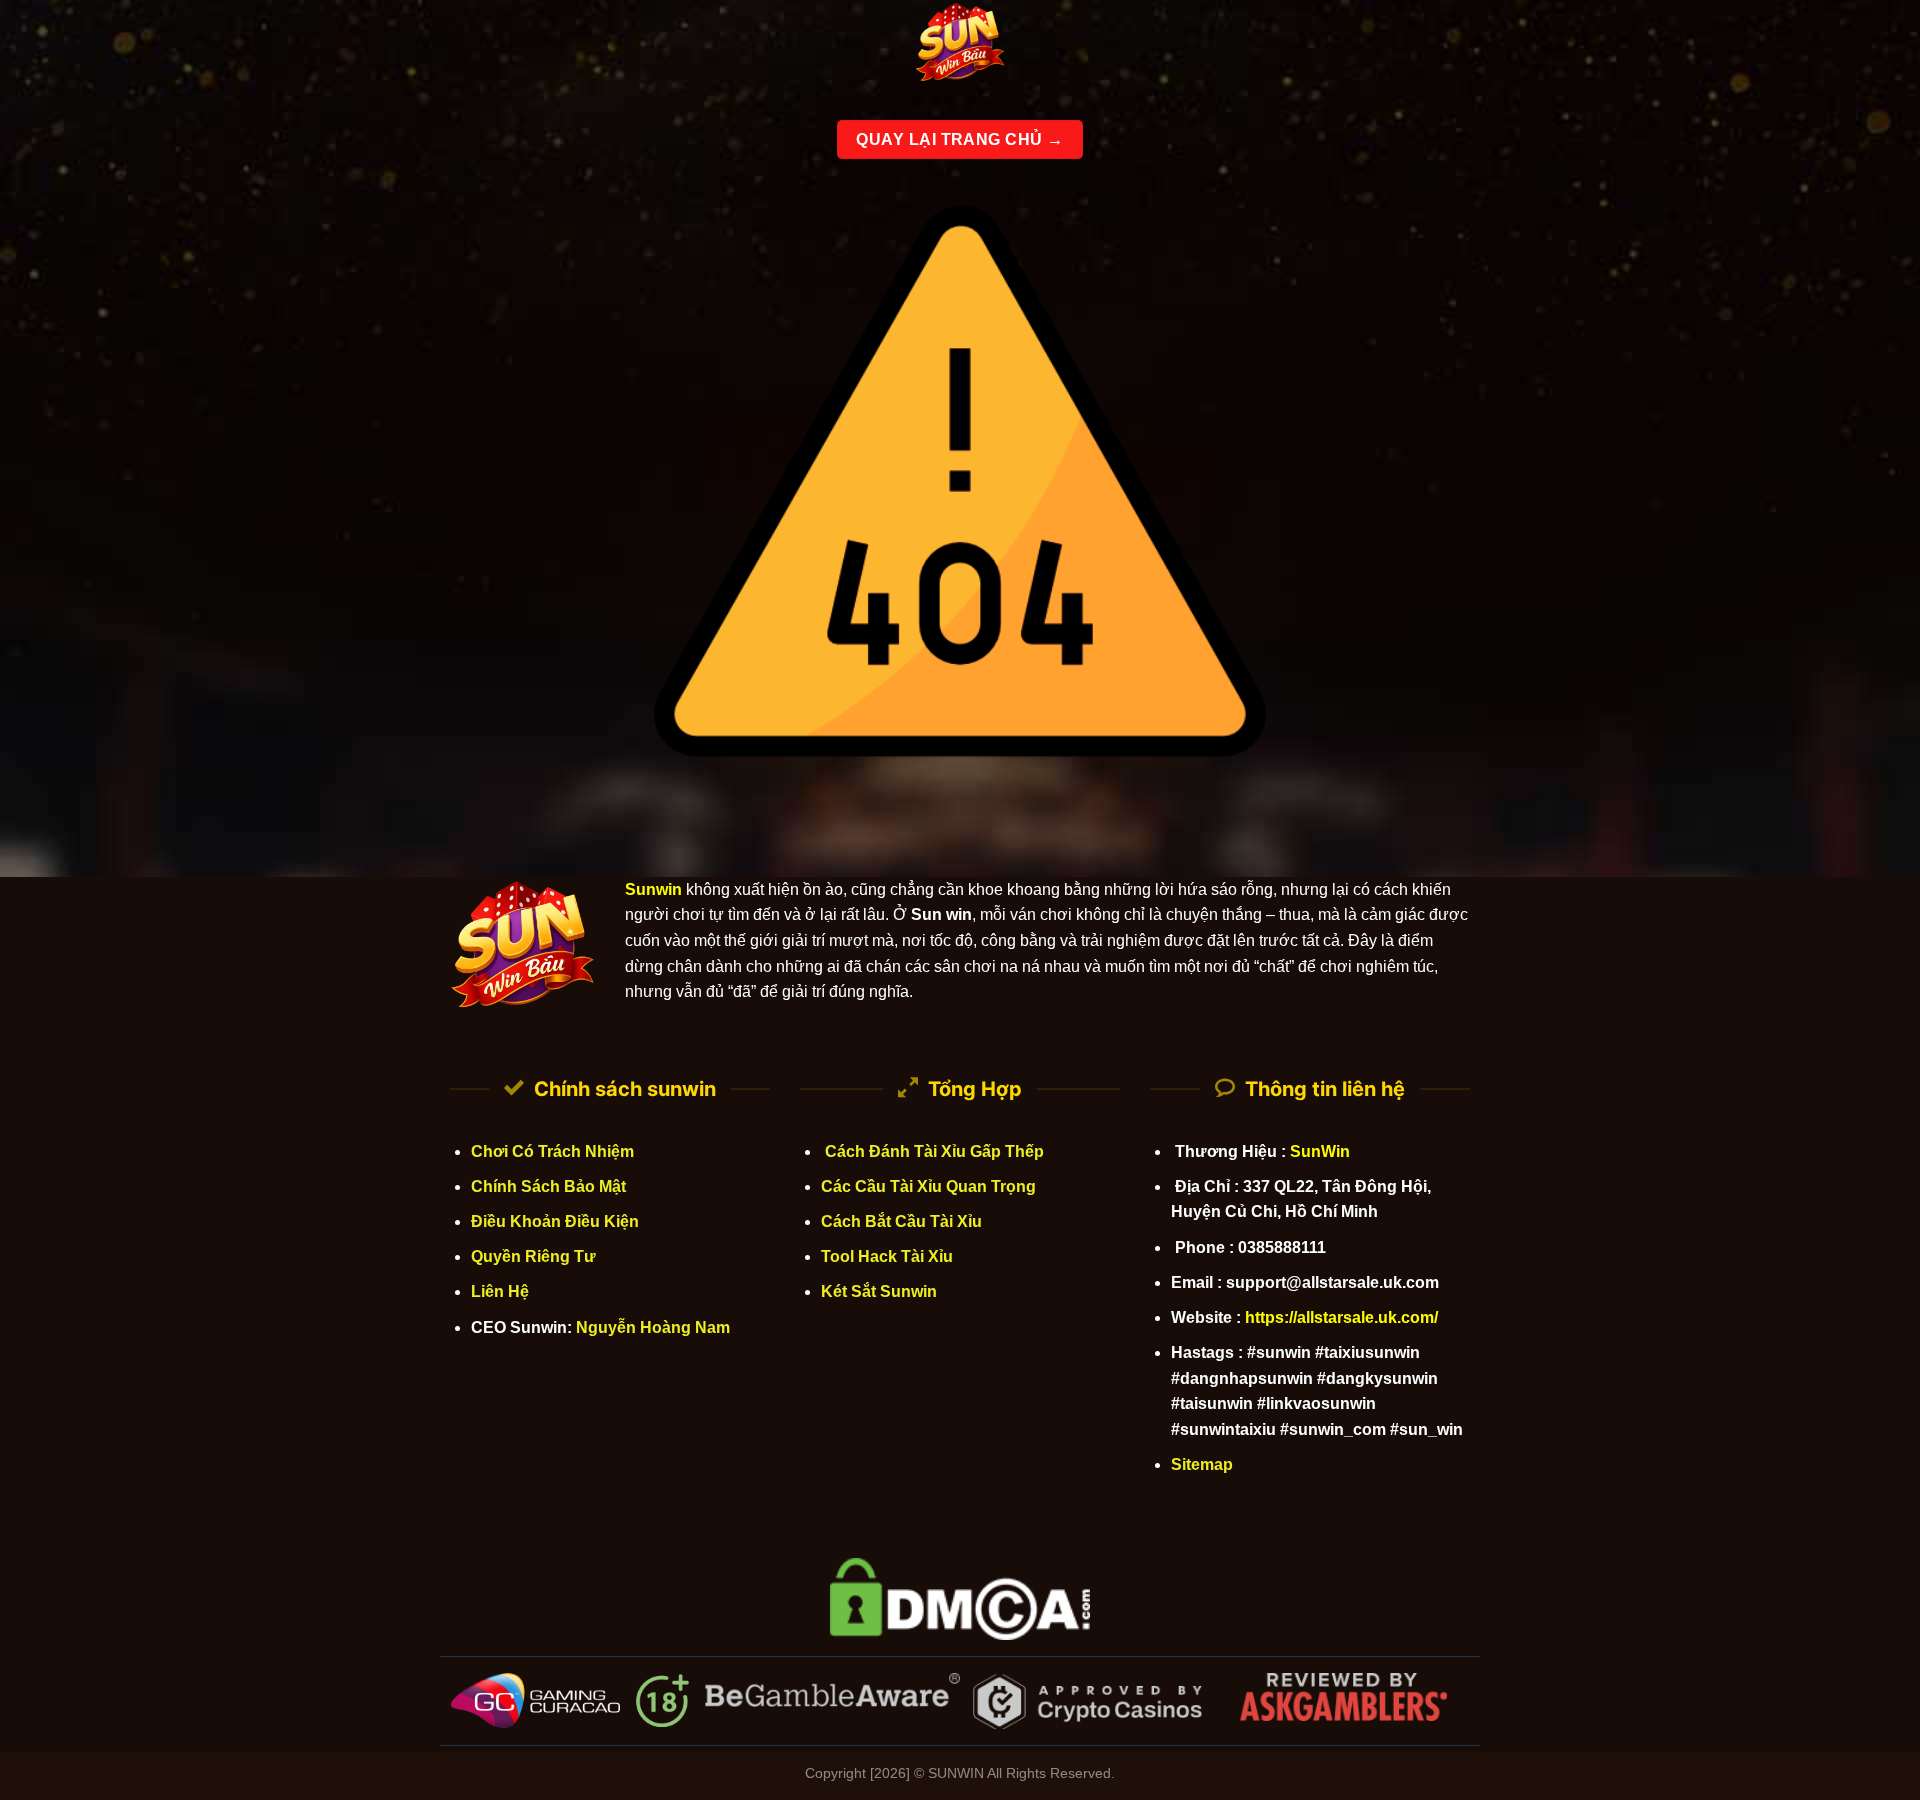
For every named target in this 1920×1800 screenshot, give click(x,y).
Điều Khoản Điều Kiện (555, 1221)
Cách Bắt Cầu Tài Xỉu (901, 1221)
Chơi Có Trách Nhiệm (552, 1151)
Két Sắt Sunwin (879, 1291)
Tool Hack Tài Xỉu (887, 1256)
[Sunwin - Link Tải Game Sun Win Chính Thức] (960, 45)
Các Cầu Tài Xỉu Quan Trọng (928, 1186)
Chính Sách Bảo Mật (548, 1186)
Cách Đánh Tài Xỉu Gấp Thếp (932, 1151)
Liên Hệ (500, 1291)
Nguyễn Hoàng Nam (653, 1327)
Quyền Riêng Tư (533, 1256)
